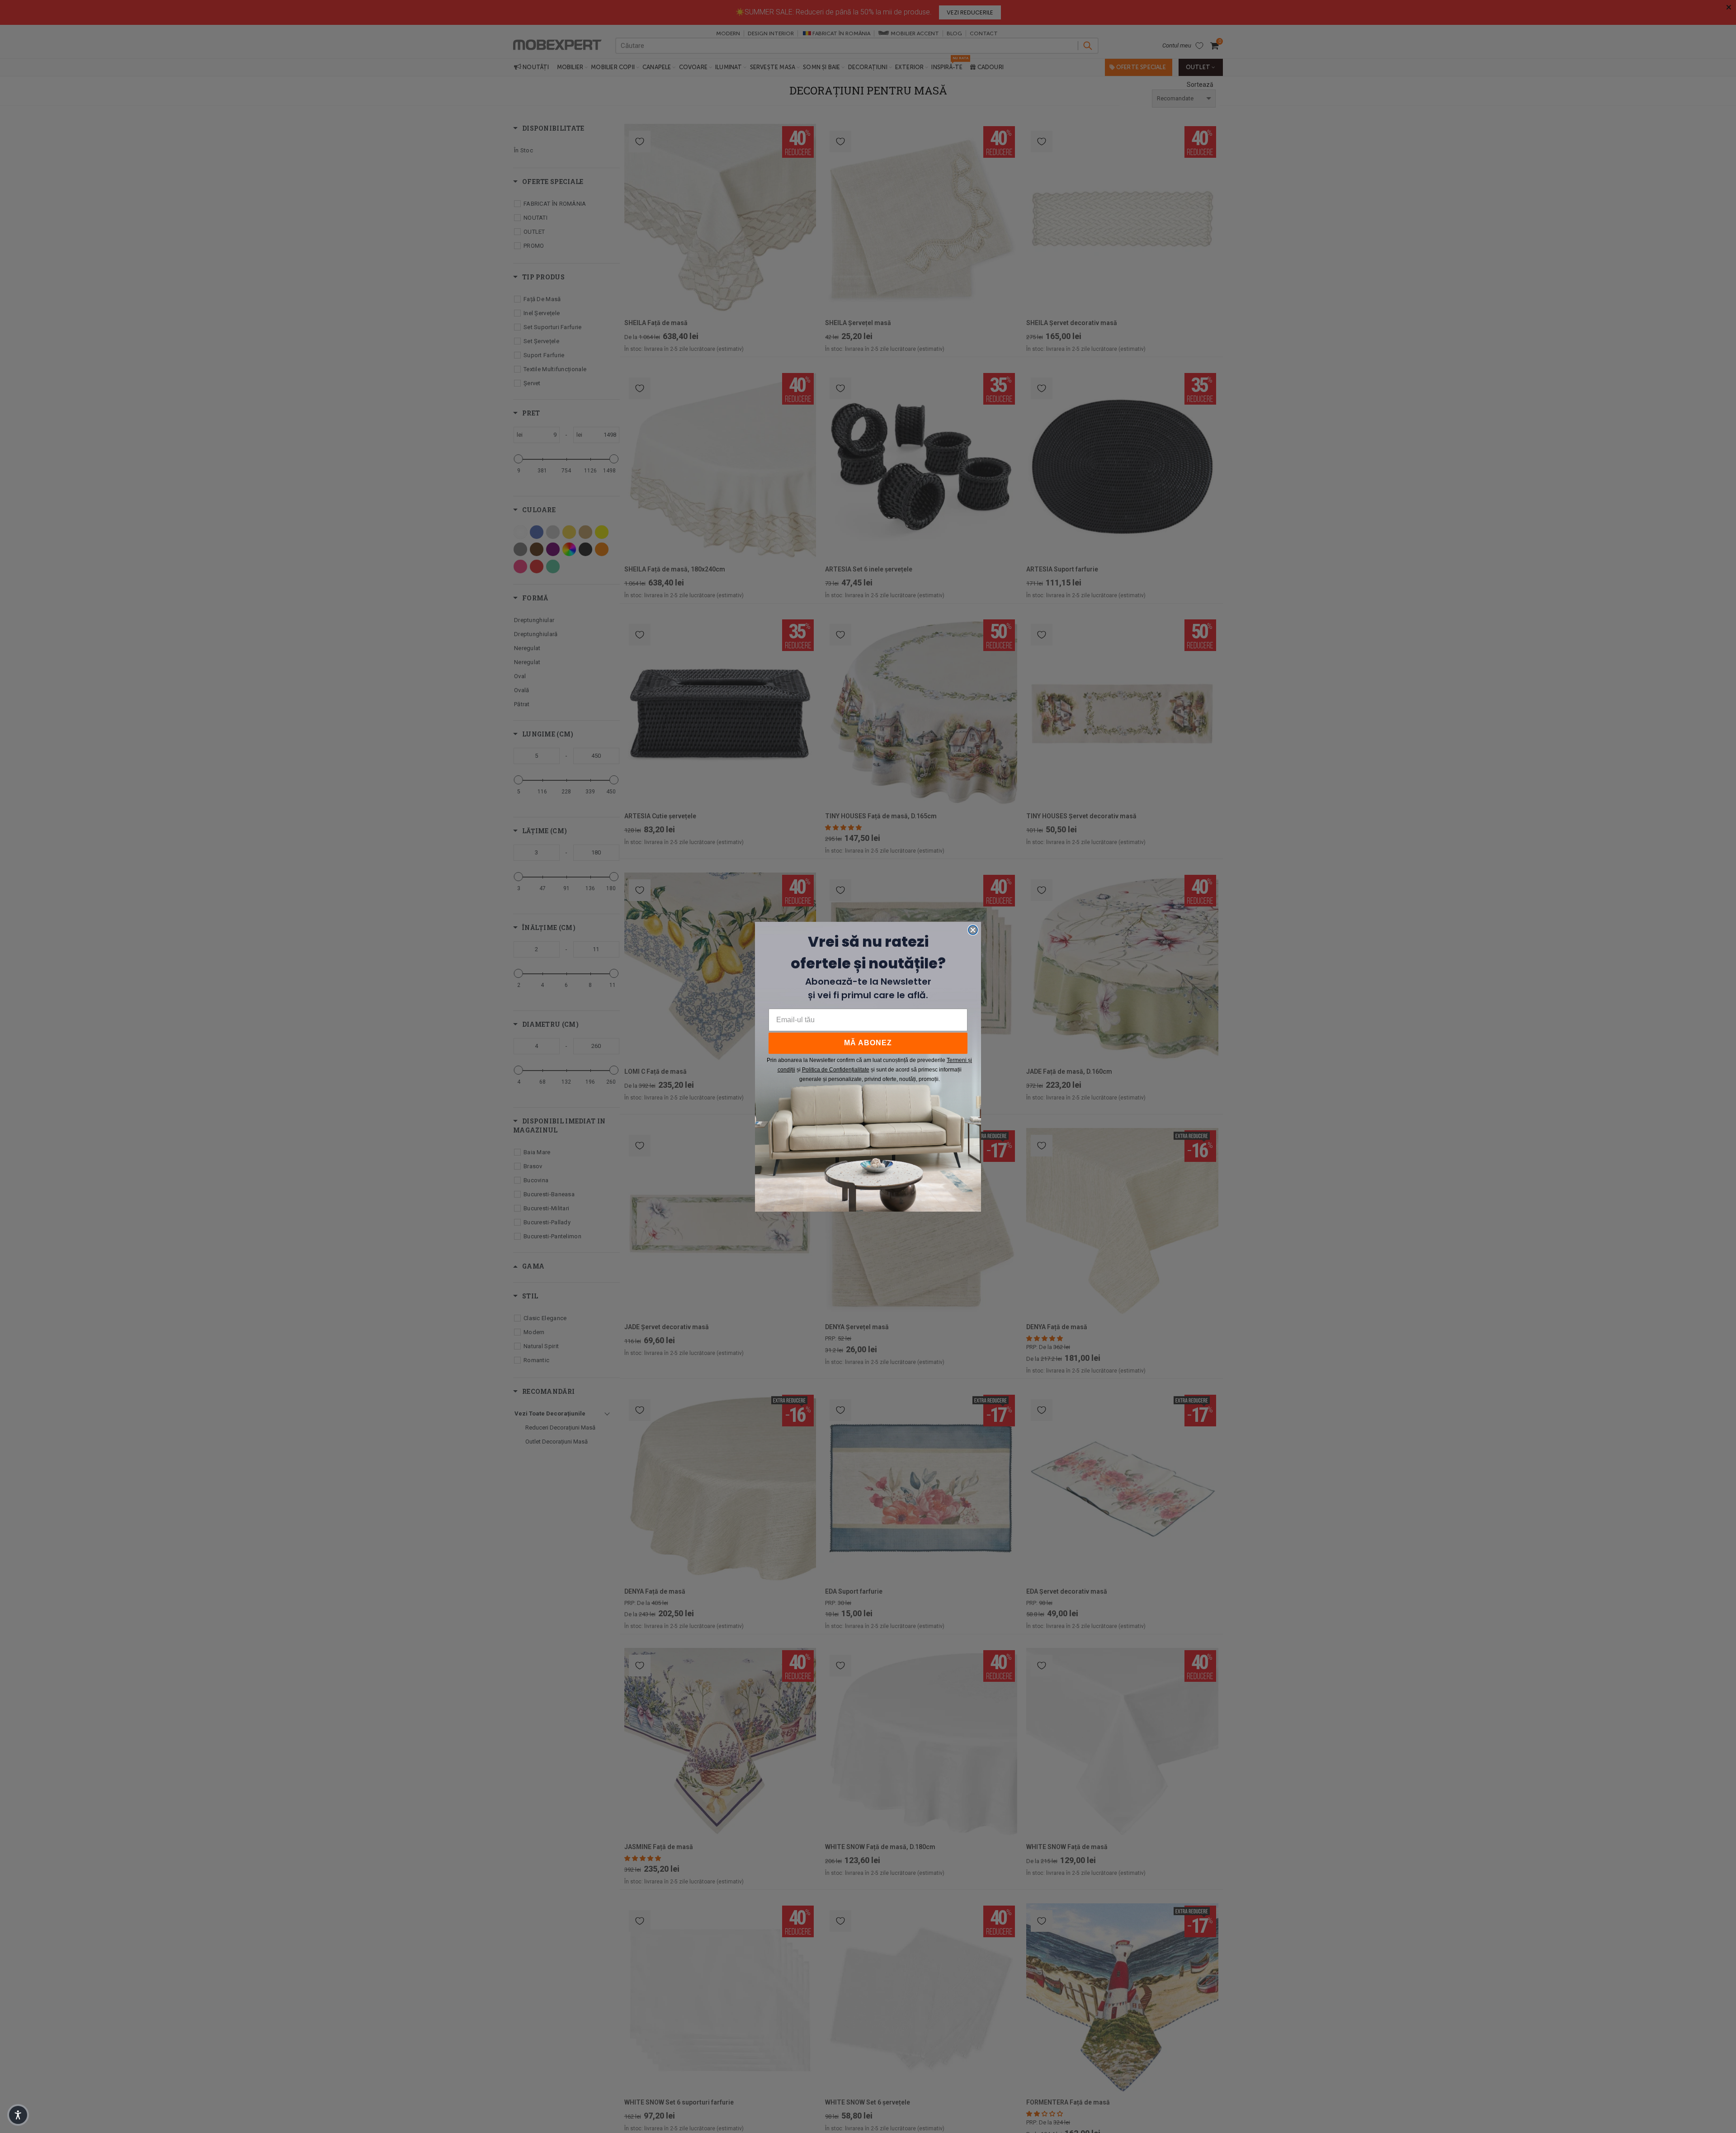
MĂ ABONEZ (868, 1043)
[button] (18, 2115)
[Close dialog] (973, 930)
